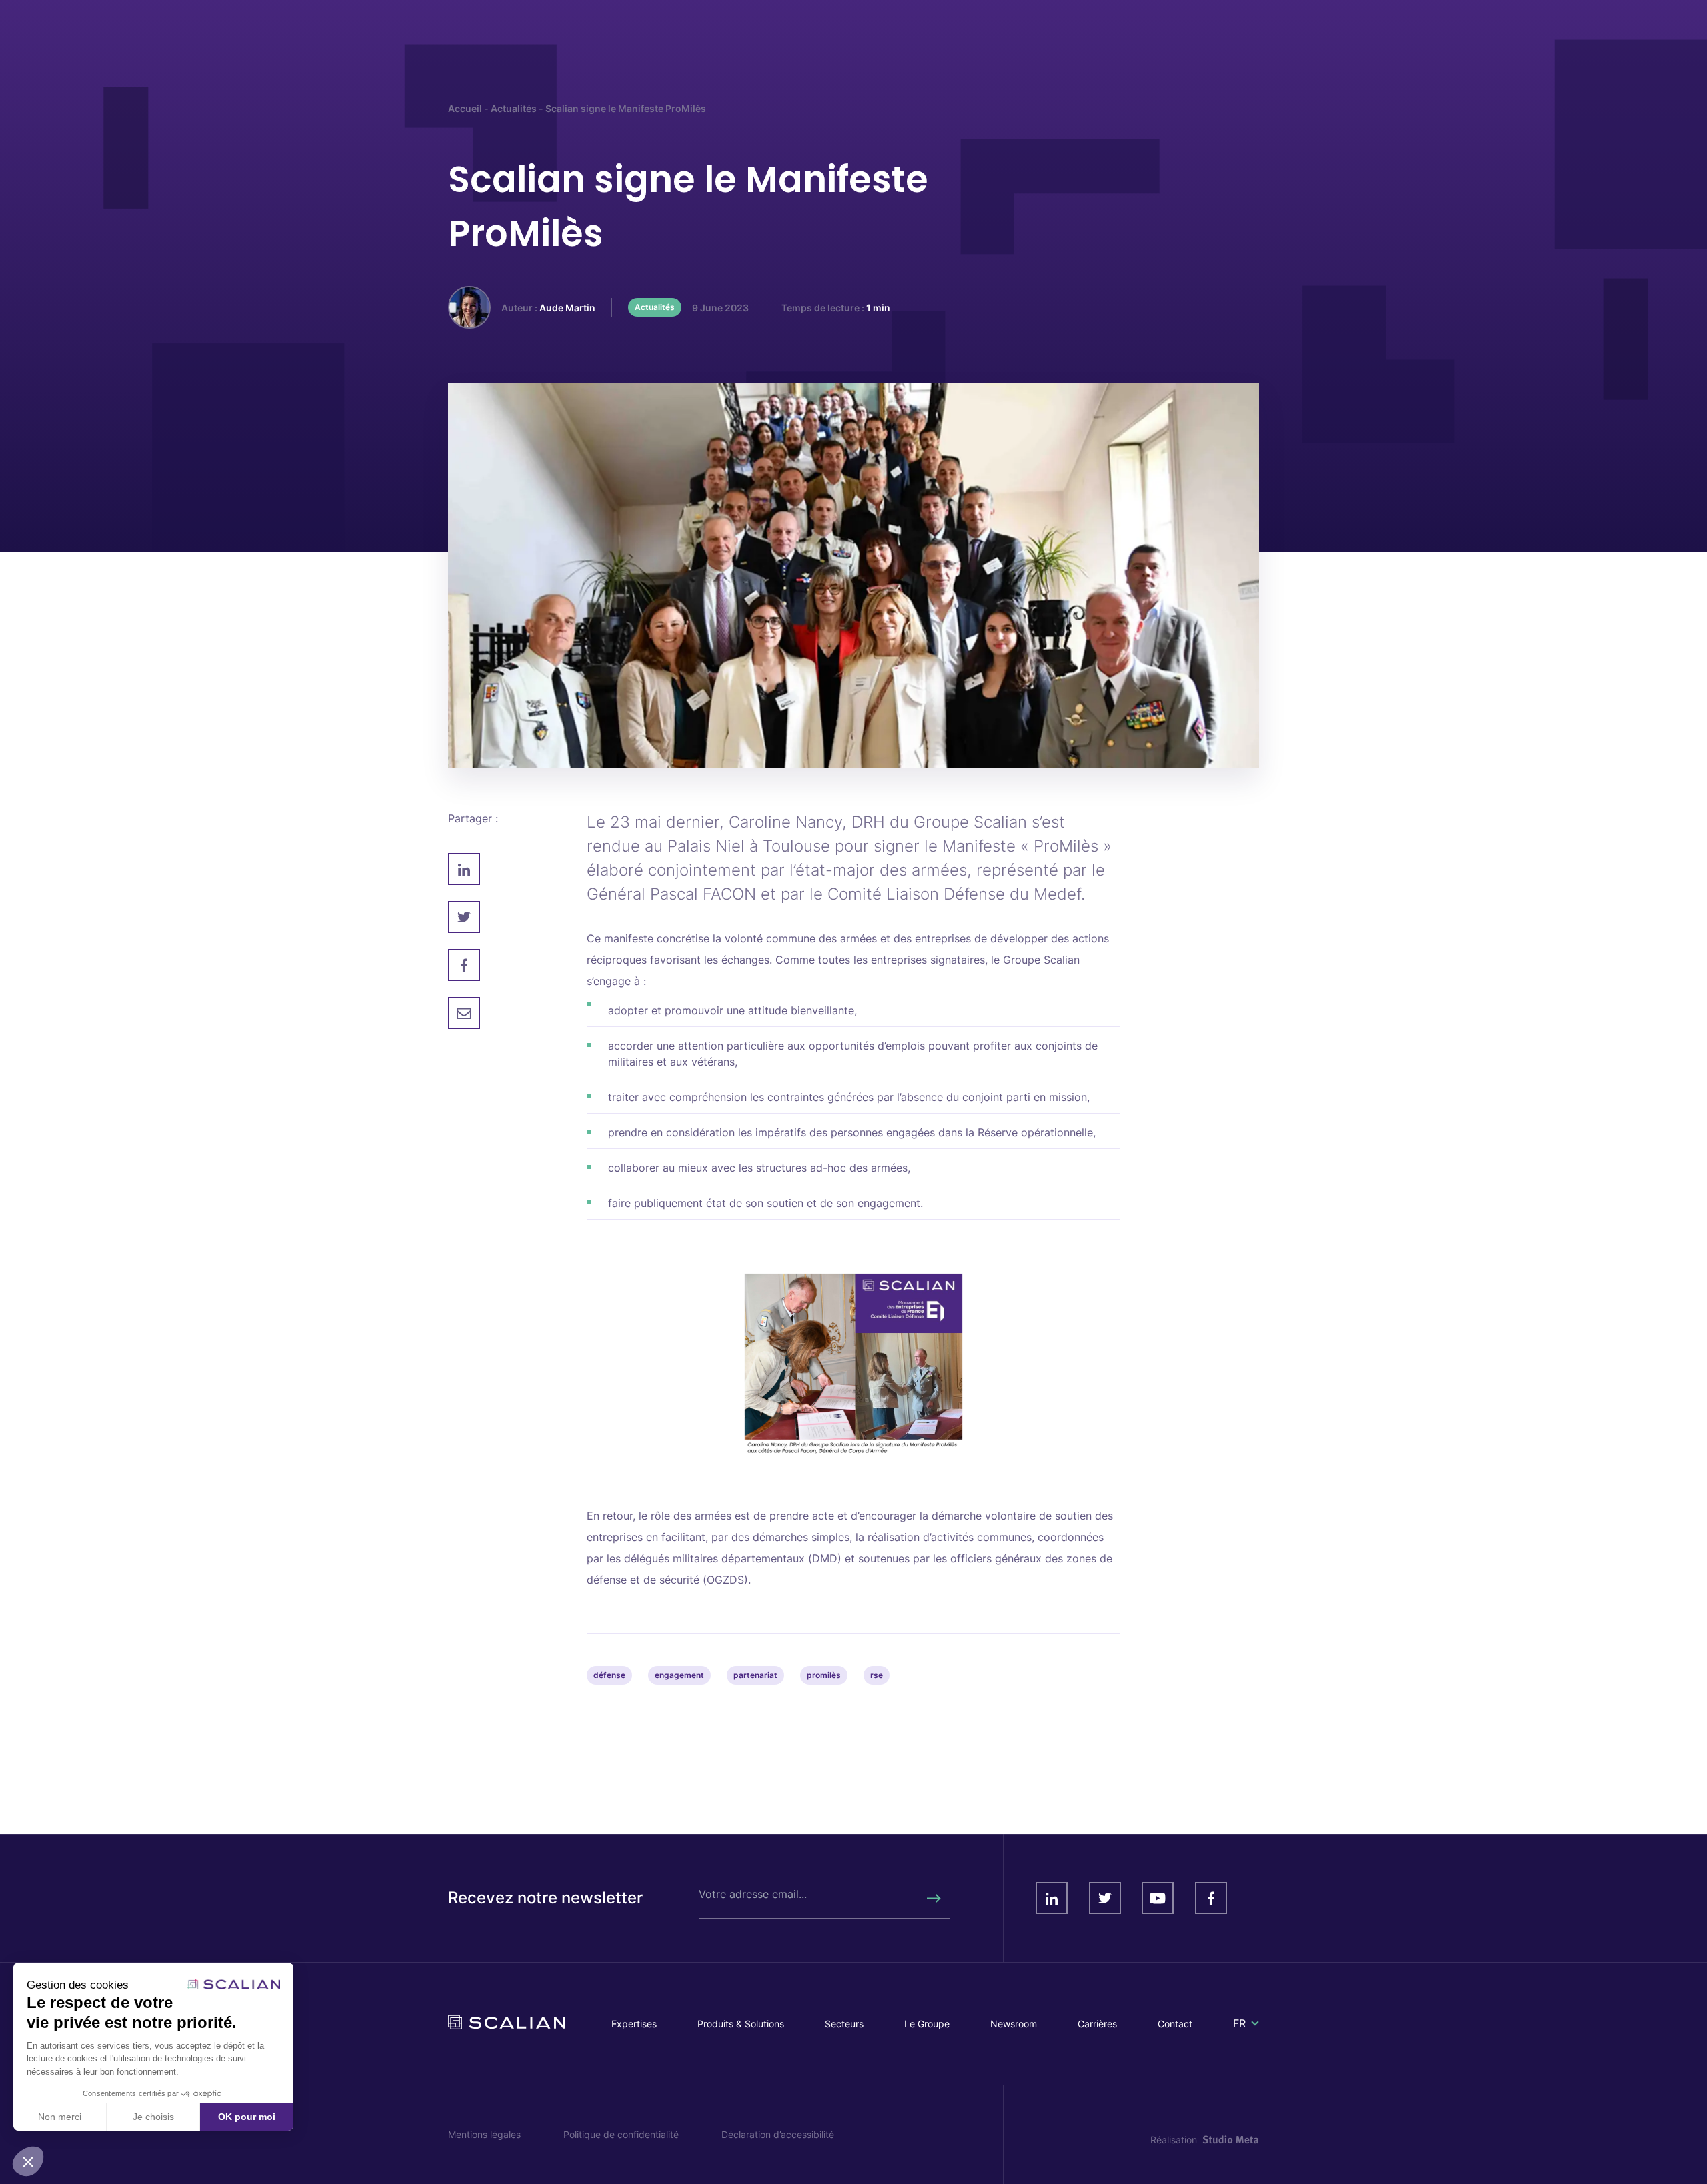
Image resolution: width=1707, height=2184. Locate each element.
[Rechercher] (933, 1898)
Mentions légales (484, 2134)
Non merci (60, 2117)
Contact (1175, 2024)
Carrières (1097, 2024)
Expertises (634, 2024)
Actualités (514, 108)
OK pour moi (247, 2117)
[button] (28, 2161)
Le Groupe (927, 2024)
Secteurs (844, 2024)
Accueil (465, 108)
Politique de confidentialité (621, 2134)
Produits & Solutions (741, 2024)
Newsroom (1014, 2024)
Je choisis (153, 2117)
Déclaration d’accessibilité (778, 2134)
